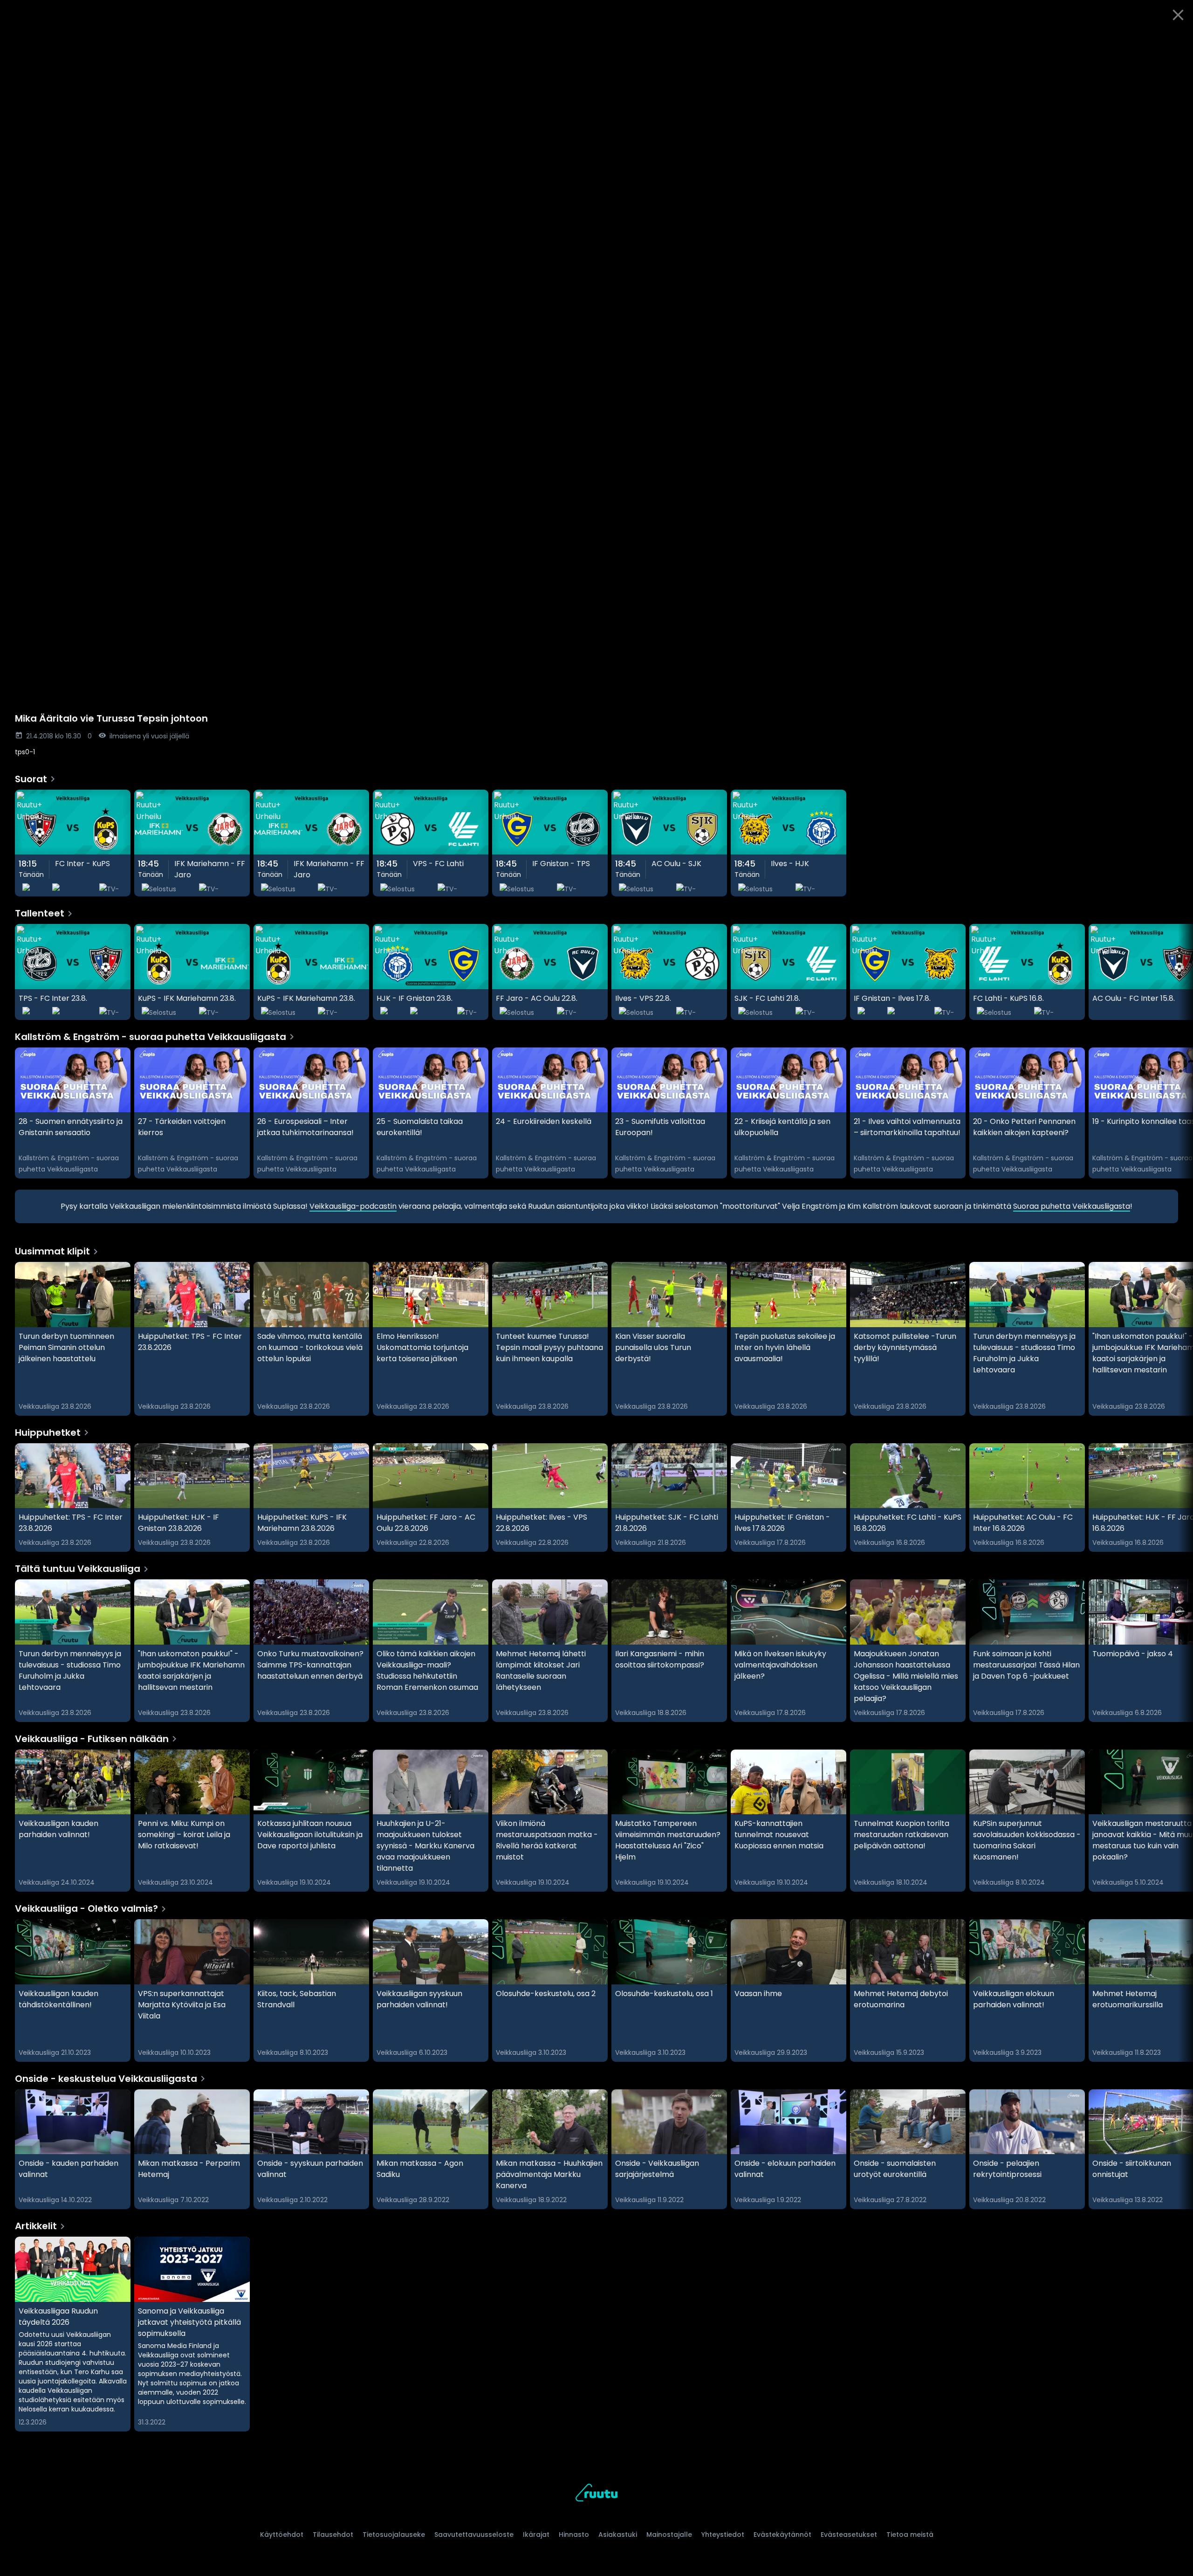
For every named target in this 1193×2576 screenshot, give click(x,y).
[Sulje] (1178, 15)
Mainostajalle (669, 2535)
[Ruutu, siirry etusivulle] (596, 2494)
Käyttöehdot (282, 2535)
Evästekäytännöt (782, 2535)
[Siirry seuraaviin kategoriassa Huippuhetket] (1178, 1498)
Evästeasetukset (849, 2535)
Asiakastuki (618, 2535)
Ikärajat (536, 2535)
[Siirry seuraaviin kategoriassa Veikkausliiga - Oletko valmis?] (1178, 1991)
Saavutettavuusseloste (474, 2535)
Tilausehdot (333, 2535)
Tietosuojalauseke (394, 2535)
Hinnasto (574, 2535)
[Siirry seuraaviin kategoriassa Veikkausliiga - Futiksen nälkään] (1178, 1821)
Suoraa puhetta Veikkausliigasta (1072, 1206)
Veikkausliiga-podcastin (353, 1206)
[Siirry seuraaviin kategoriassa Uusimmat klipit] (1178, 1339)
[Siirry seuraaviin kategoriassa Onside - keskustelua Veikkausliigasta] (1178, 2149)
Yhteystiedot (723, 2535)
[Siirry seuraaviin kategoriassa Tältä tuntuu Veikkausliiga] (1178, 1651)
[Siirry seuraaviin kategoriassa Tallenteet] (1178, 972)
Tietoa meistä (910, 2535)
